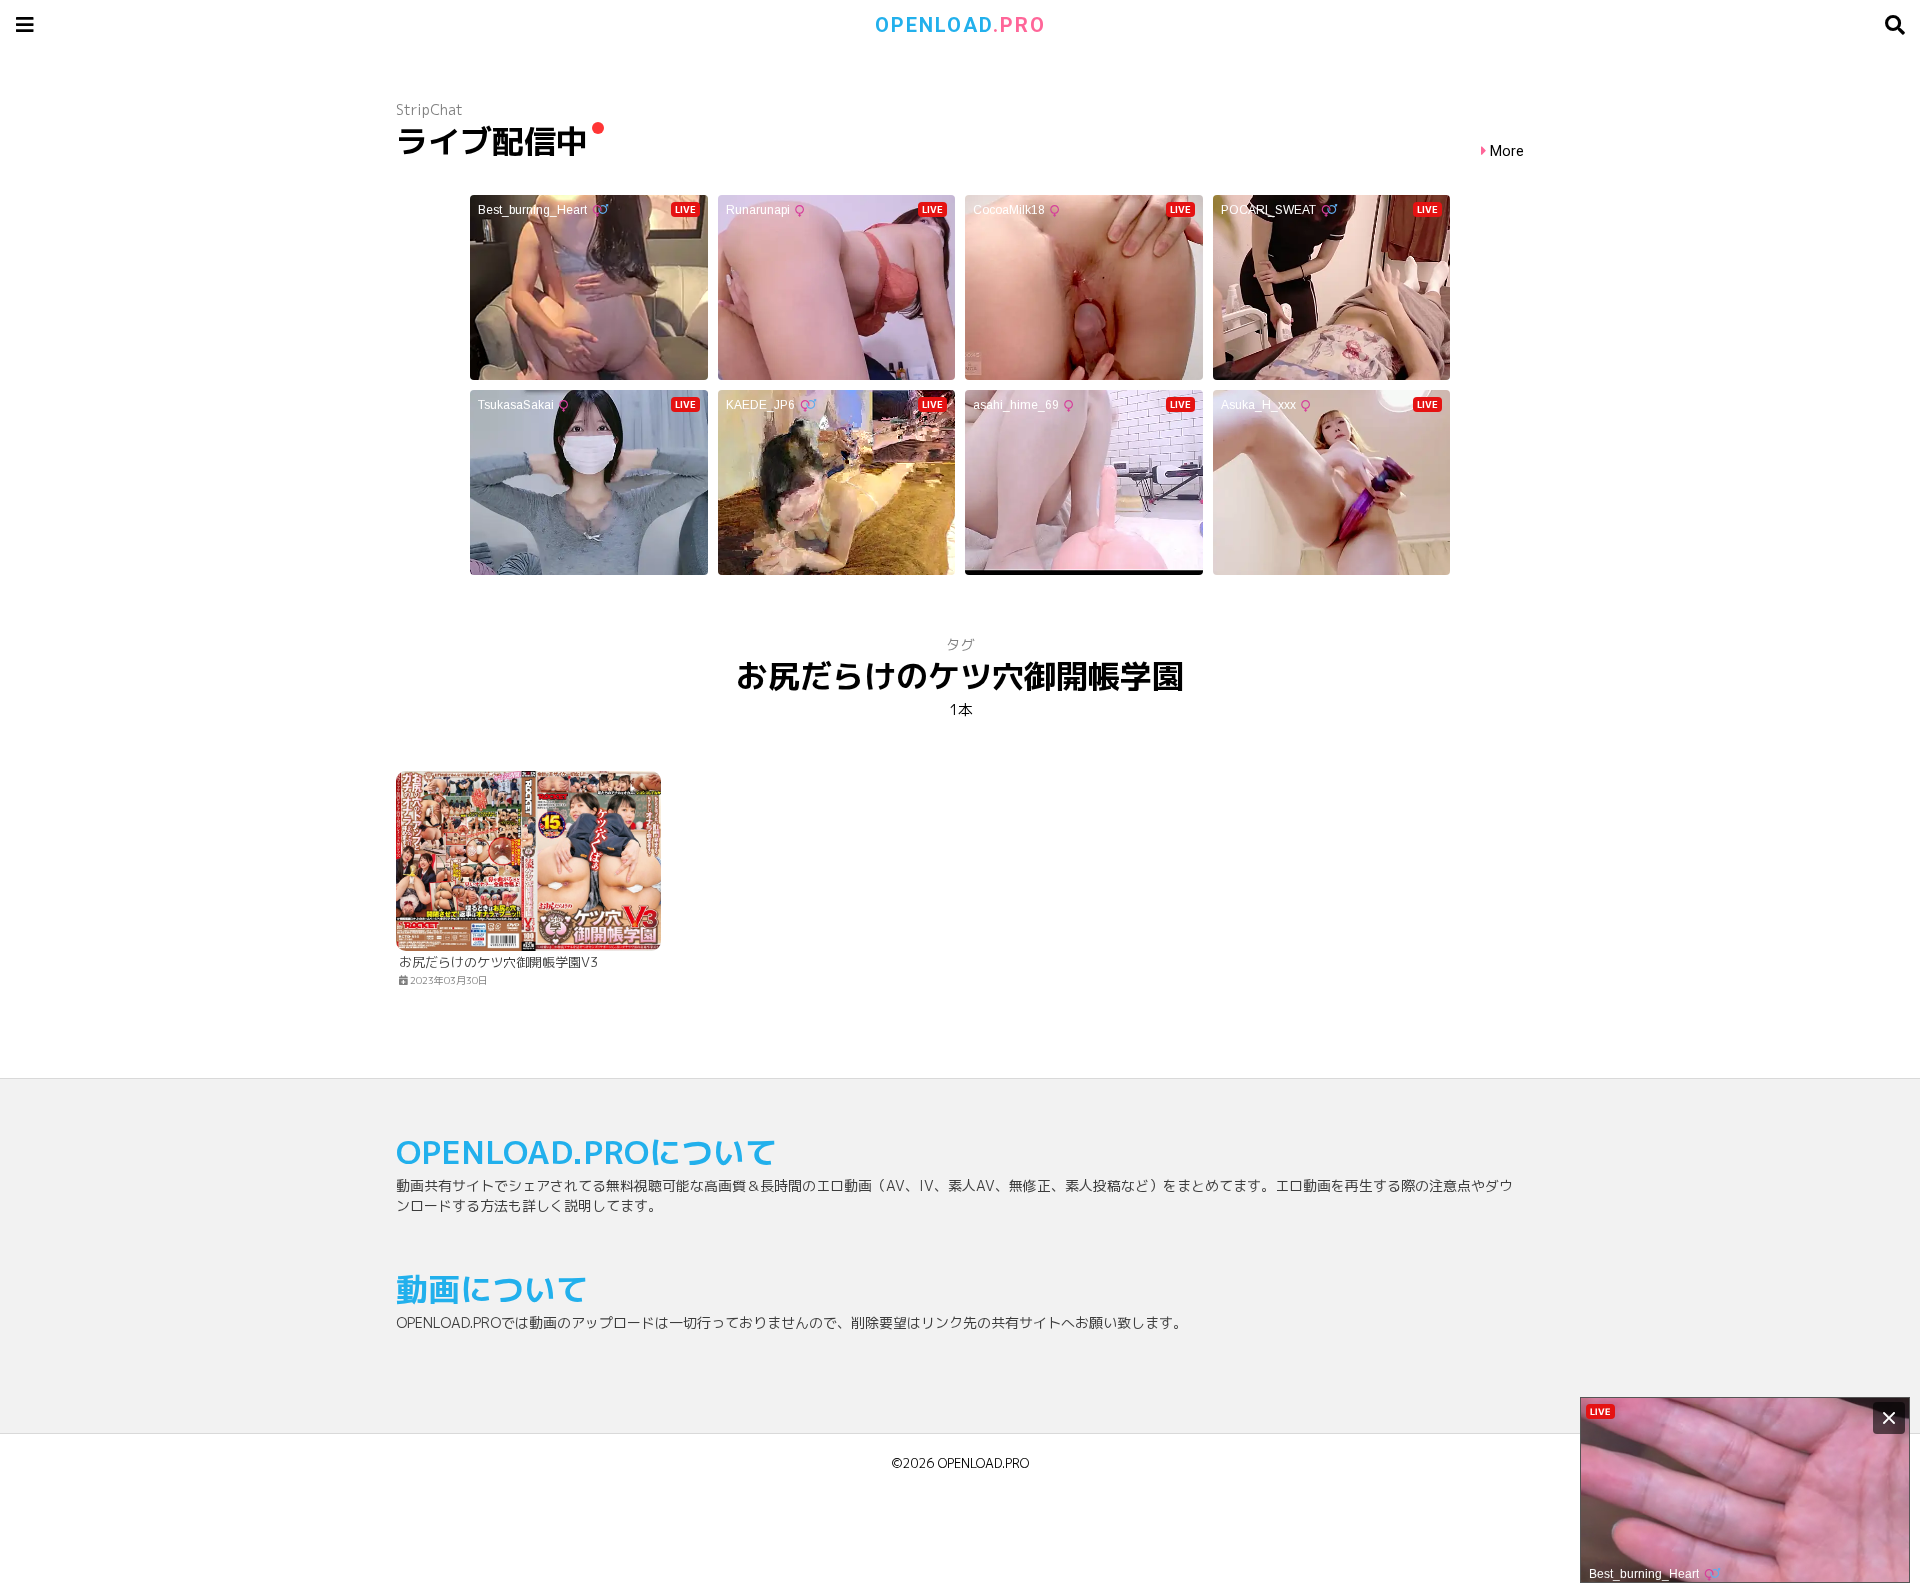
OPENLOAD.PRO (983, 1463)
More (1507, 151)
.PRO (960, 25)
